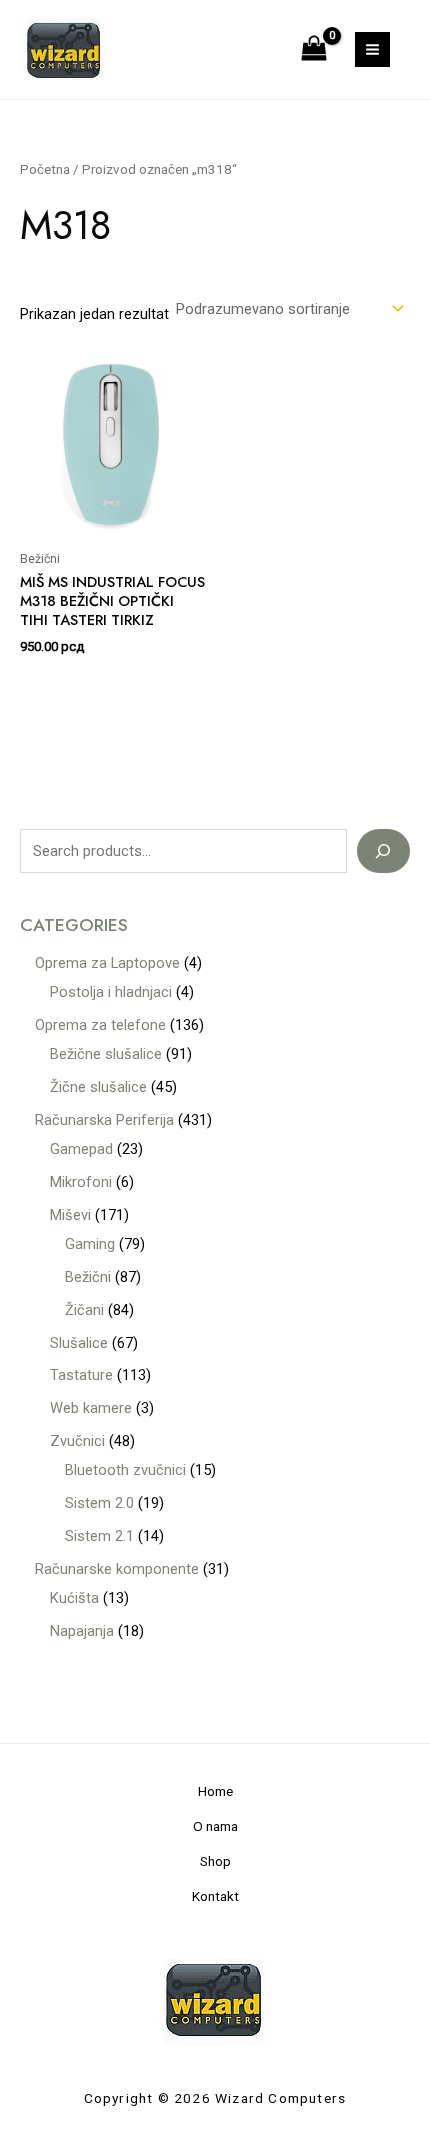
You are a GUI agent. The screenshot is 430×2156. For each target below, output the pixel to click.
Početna (45, 169)
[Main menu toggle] (372, 49)
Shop (215, 1861)
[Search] (383, 851)
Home (215, 1791)
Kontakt (215, 1896)
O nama (215, 1826)
